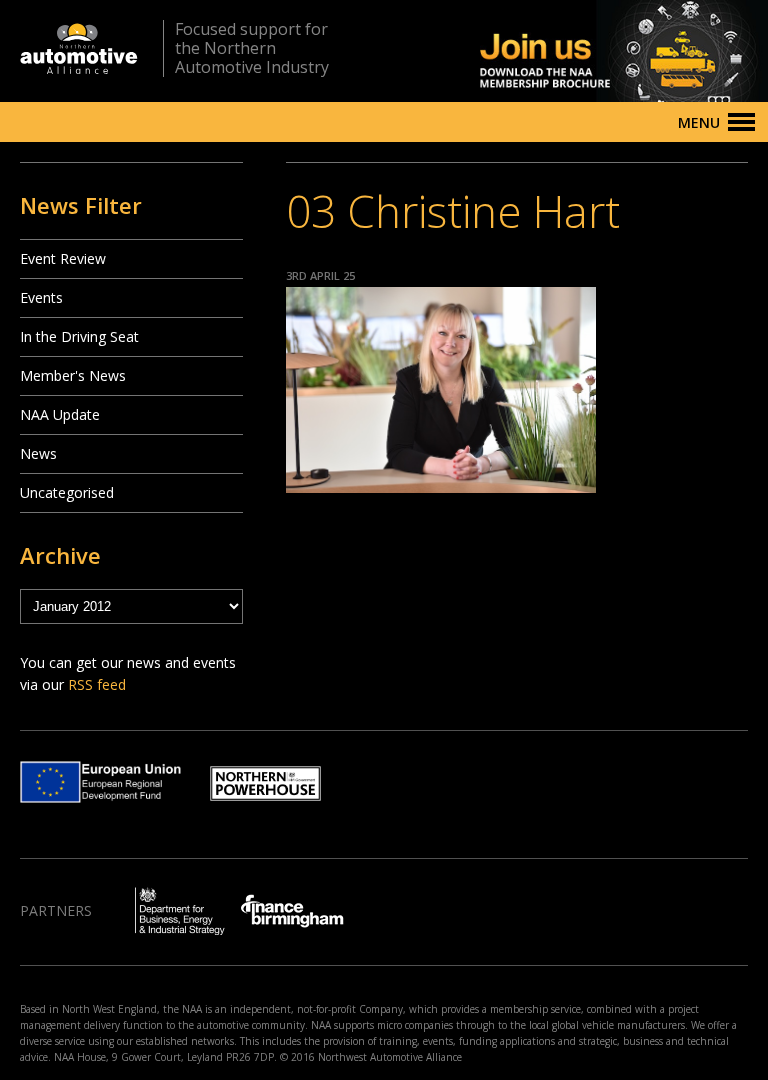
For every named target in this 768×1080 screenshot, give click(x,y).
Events (41, 297)
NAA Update (60, 414)
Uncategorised (67, 492)
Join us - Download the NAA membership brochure (588, 51)
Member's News (73, 375)
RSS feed (97, 684)
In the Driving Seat (79, 336)
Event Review (63, 258)
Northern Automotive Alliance (79, 48)
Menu (699, 122)
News (38, 453)
